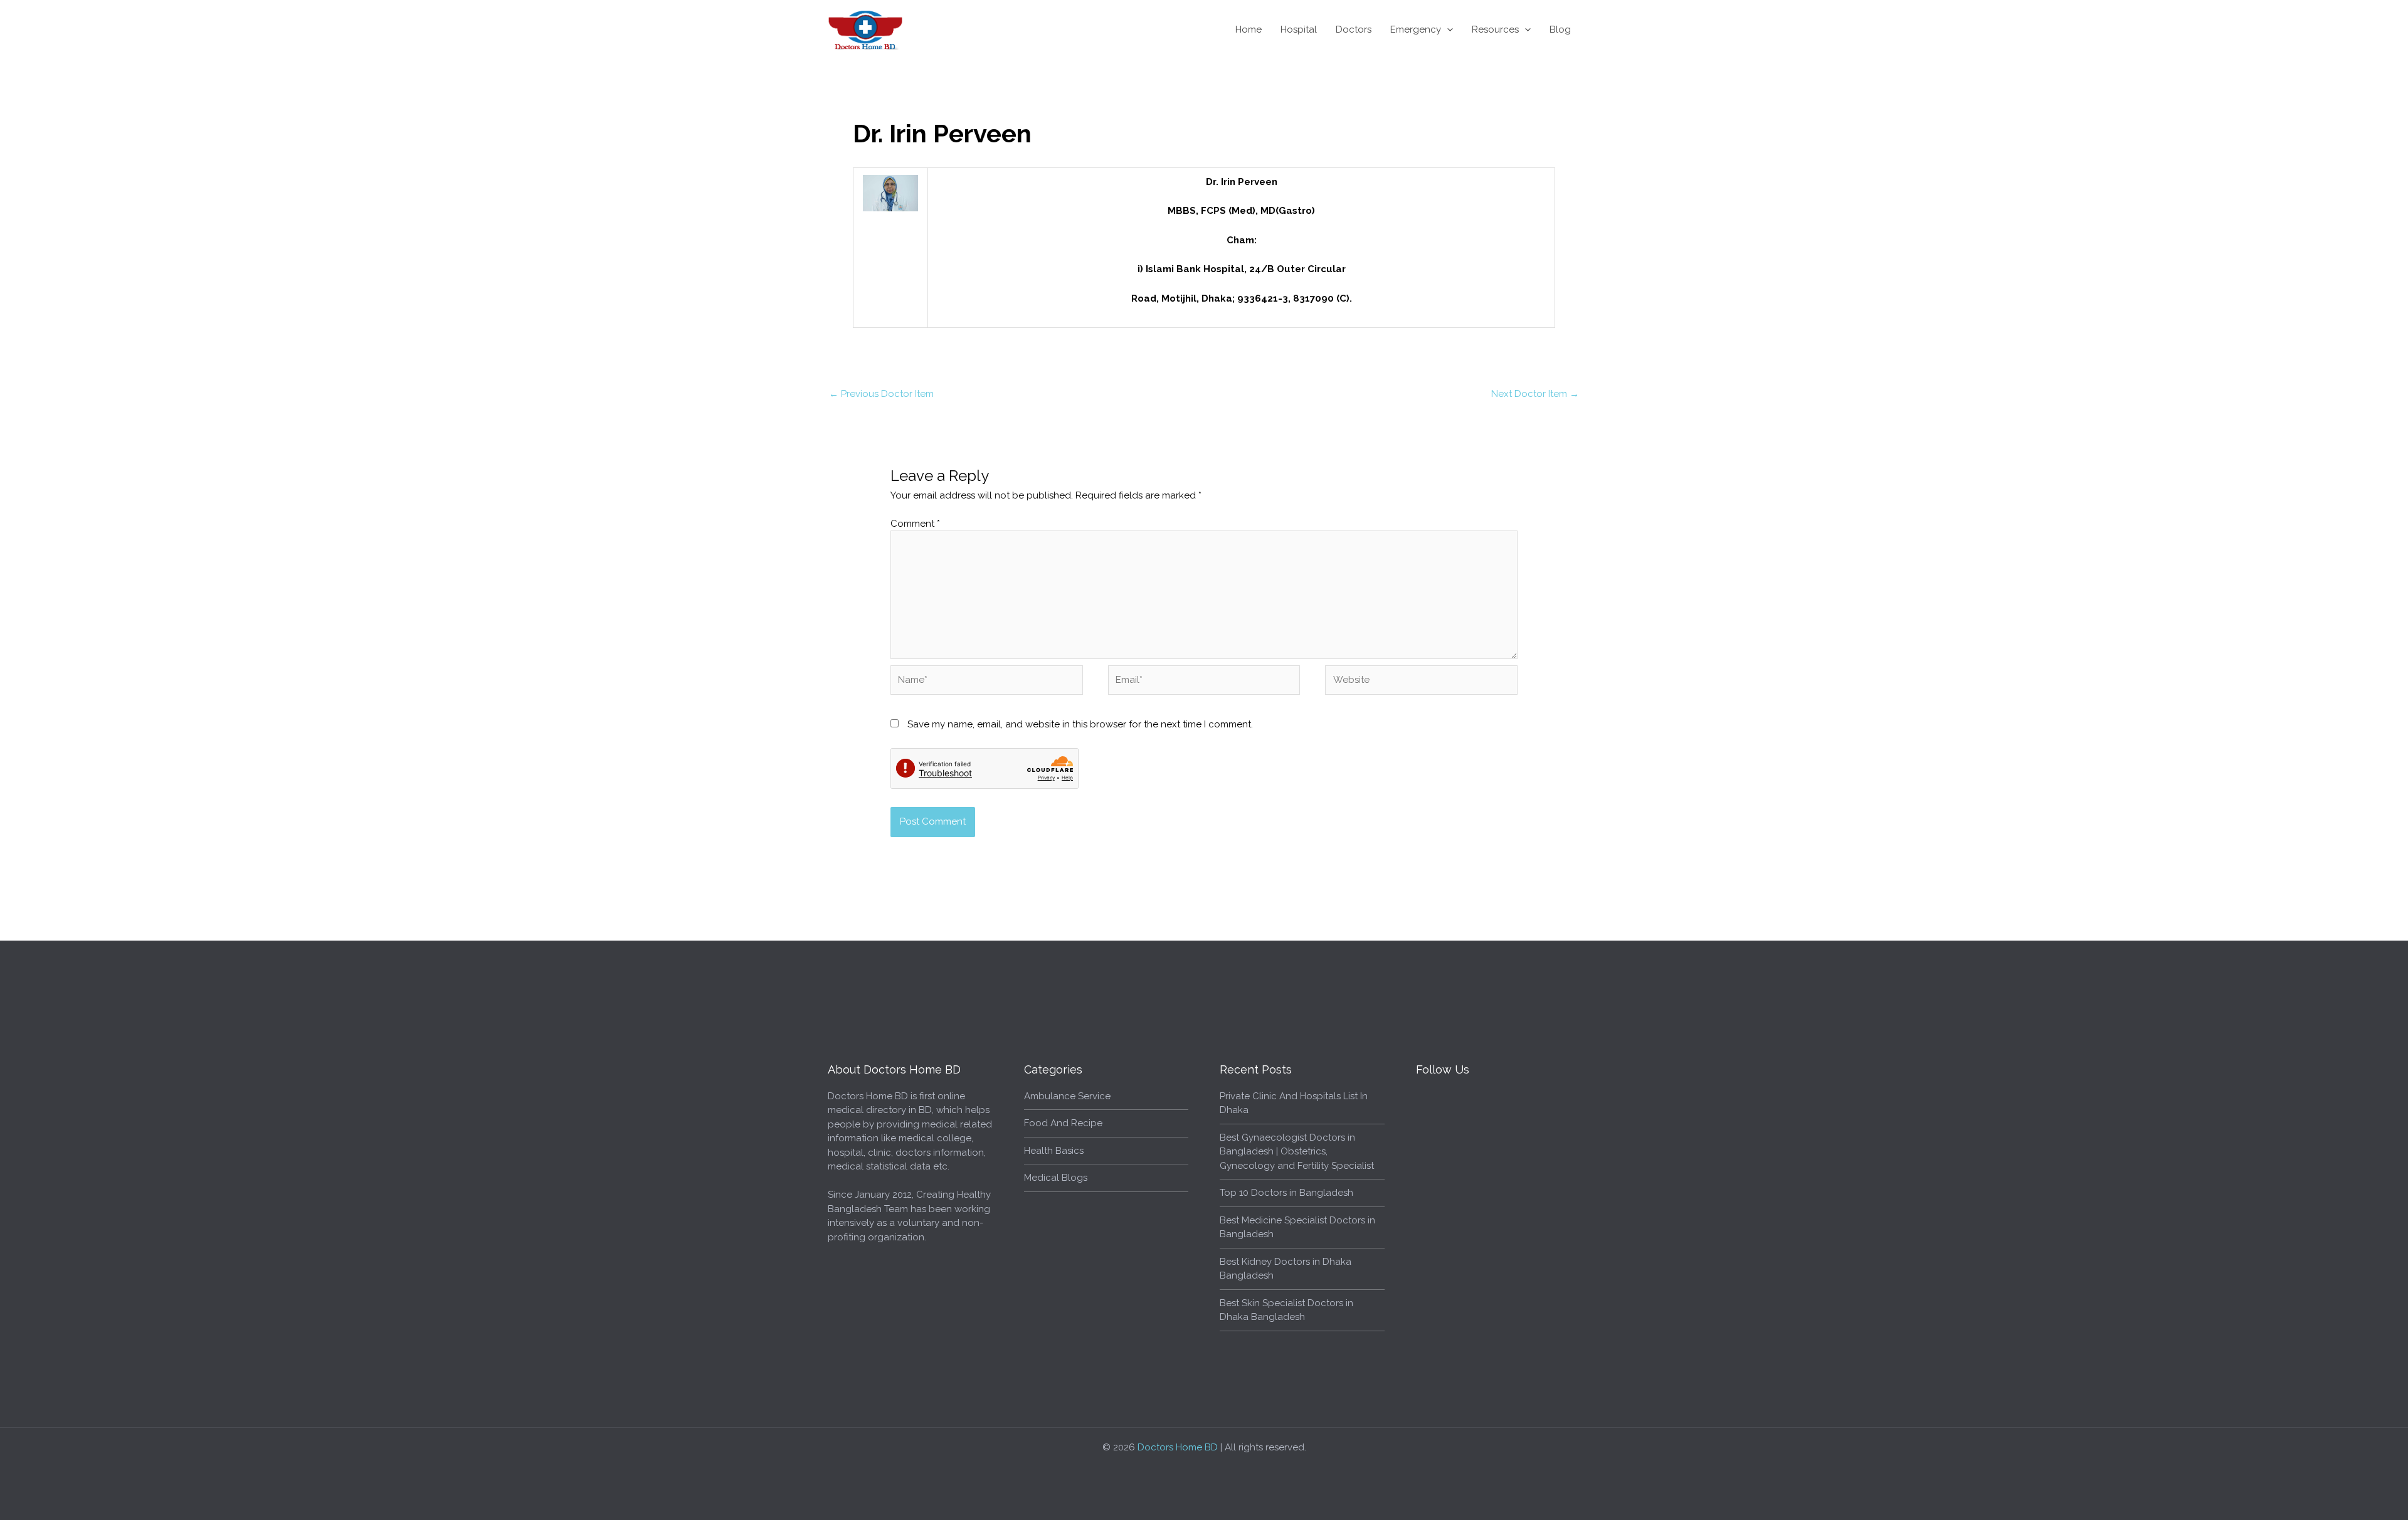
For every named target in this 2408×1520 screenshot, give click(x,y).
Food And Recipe (1063, 1123)
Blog (1560, 29)
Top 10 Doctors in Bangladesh (1286, 1193)
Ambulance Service (1067, 1096)
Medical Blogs (1056, 1178)
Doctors (1354, 29)
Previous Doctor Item (881, 394)
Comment (915, 524)
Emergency (1416, 29)
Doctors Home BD (1178, 1447)
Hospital (1299, 29)
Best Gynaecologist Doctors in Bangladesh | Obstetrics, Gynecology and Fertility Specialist (1297, 1152)
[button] (1447, 29)
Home (1249, 29)
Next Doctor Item (1535, 394)
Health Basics (1054, 1151)
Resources (1495, 29)
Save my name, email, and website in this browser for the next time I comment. (1080, 724)
